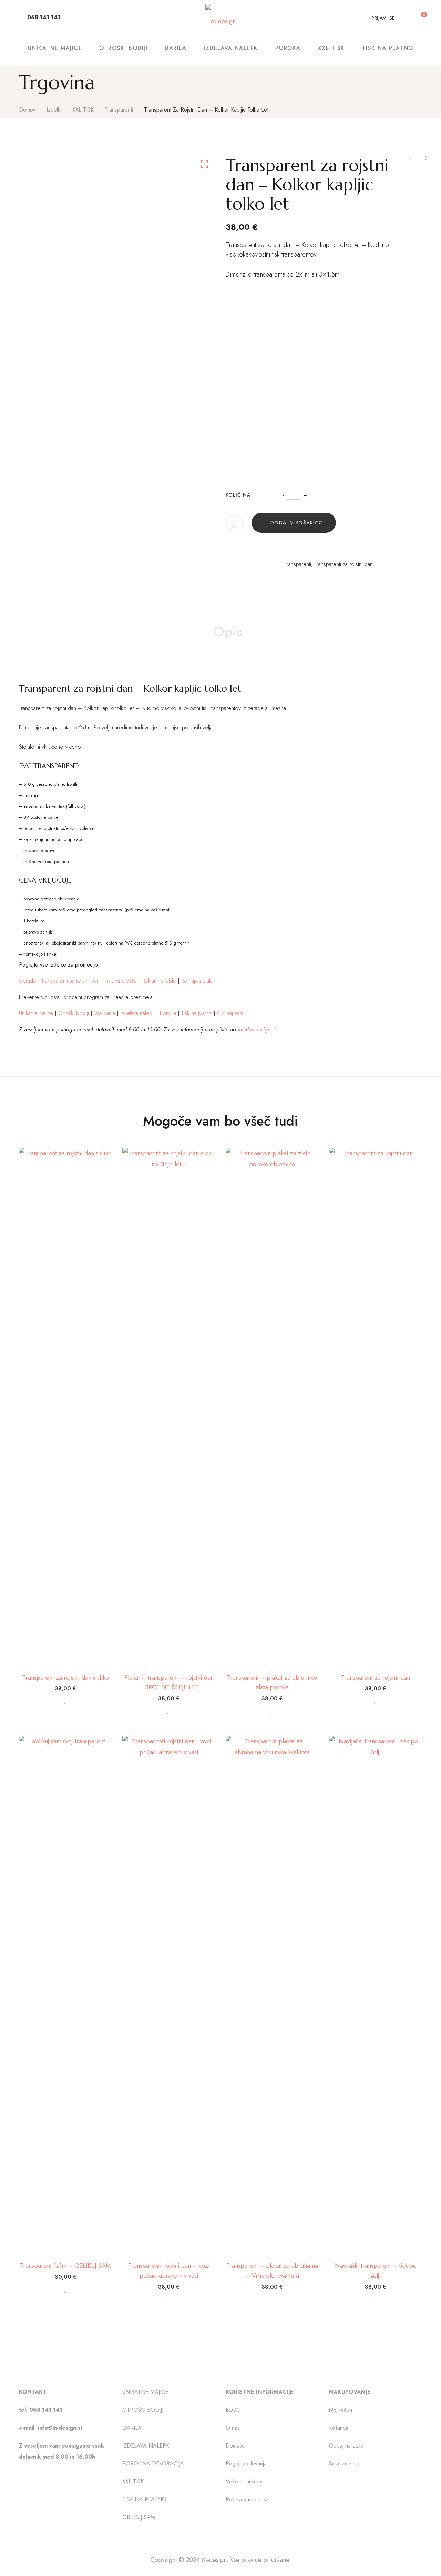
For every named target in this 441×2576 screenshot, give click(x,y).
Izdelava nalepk (137, 1013)
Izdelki (54, 110)
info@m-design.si (257, 1029)
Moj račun (341, 2410)
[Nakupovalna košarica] (419, 17)
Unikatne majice (36, 1013)
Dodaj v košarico (297, 523)
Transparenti (119, 110)
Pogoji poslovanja (246, 2464)
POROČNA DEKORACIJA (153, 2464)
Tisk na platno (197, 1013)
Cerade (28, 981)
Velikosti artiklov (244, 2482)
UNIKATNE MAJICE (145, 2392)
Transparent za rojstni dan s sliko (66, 1678)
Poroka (168, 1013)
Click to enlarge (204, 164)
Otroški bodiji (74, 1013)
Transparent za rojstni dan (376, 1678)
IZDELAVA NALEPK (146, 2446)
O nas (233, 2428)
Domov (27, 110)
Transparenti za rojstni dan (344, 564)
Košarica (339, 2428)
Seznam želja (344, 2464)
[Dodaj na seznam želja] (234, 524)
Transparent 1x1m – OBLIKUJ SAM (65, 2266)
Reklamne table (159, 981)
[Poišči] (404, 17)
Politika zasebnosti (247, 2500)
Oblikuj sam (230, 1013)
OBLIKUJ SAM (139, 2518)
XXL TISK (83, 110)
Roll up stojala (197, 981)
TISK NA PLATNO (144, 2500)
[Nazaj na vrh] (422, 2557)
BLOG (233, 2410)
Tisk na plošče (121, 981)
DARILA (132, 2428)
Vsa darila (105, 1013)
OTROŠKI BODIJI (143, 2410)
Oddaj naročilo (346, 2446)
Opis (228, 632)
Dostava (235, 2446)
